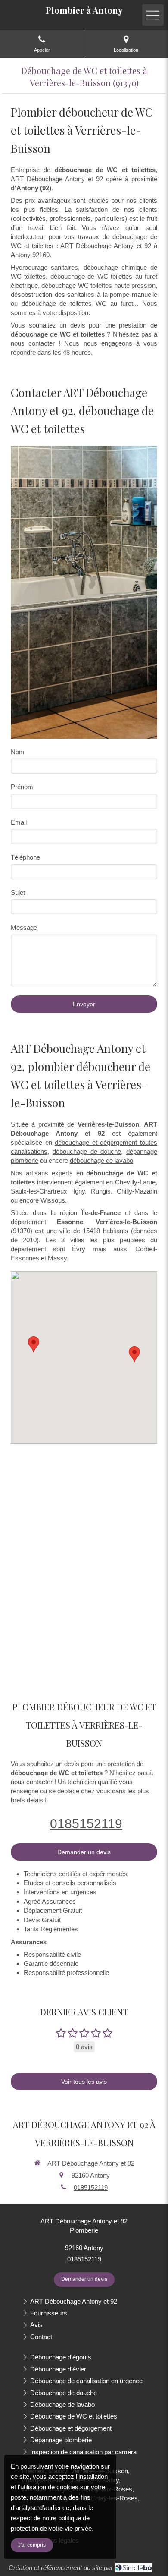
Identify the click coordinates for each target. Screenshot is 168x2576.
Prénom (22, 787)
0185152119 (86, 1824)
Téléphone (25, 857)
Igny (79, 1191)
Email (19, 822)
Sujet (18, 893)
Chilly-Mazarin (137, 1191)
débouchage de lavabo (101, 1160)
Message (24, 927)
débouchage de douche (87, 1151)
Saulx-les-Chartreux (39, 1191)
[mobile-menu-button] (153, 15)
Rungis (101, 1191)
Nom (18, 752)
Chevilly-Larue (135, 1182)
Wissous (53, 1200)
